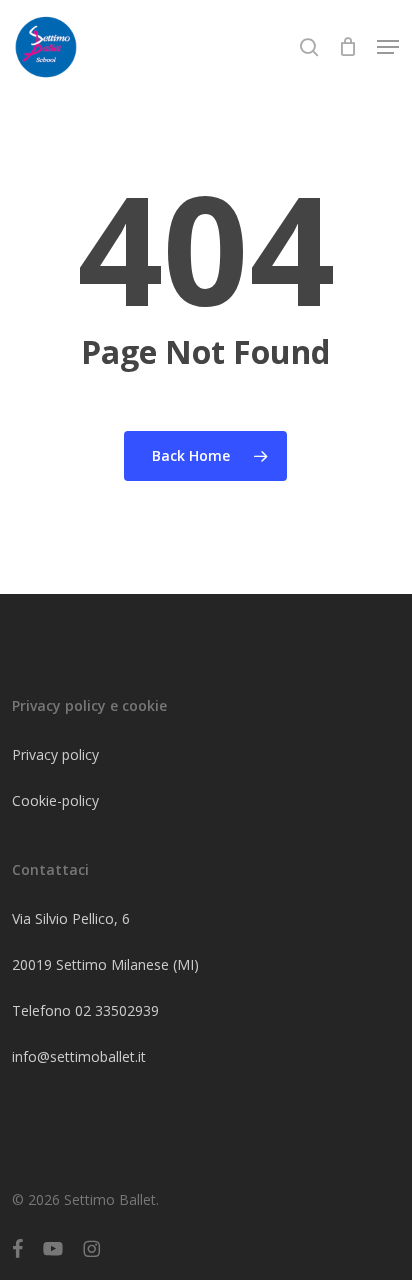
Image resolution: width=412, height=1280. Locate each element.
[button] (388, 47)
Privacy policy (55, 754)
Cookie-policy (55, 800)
